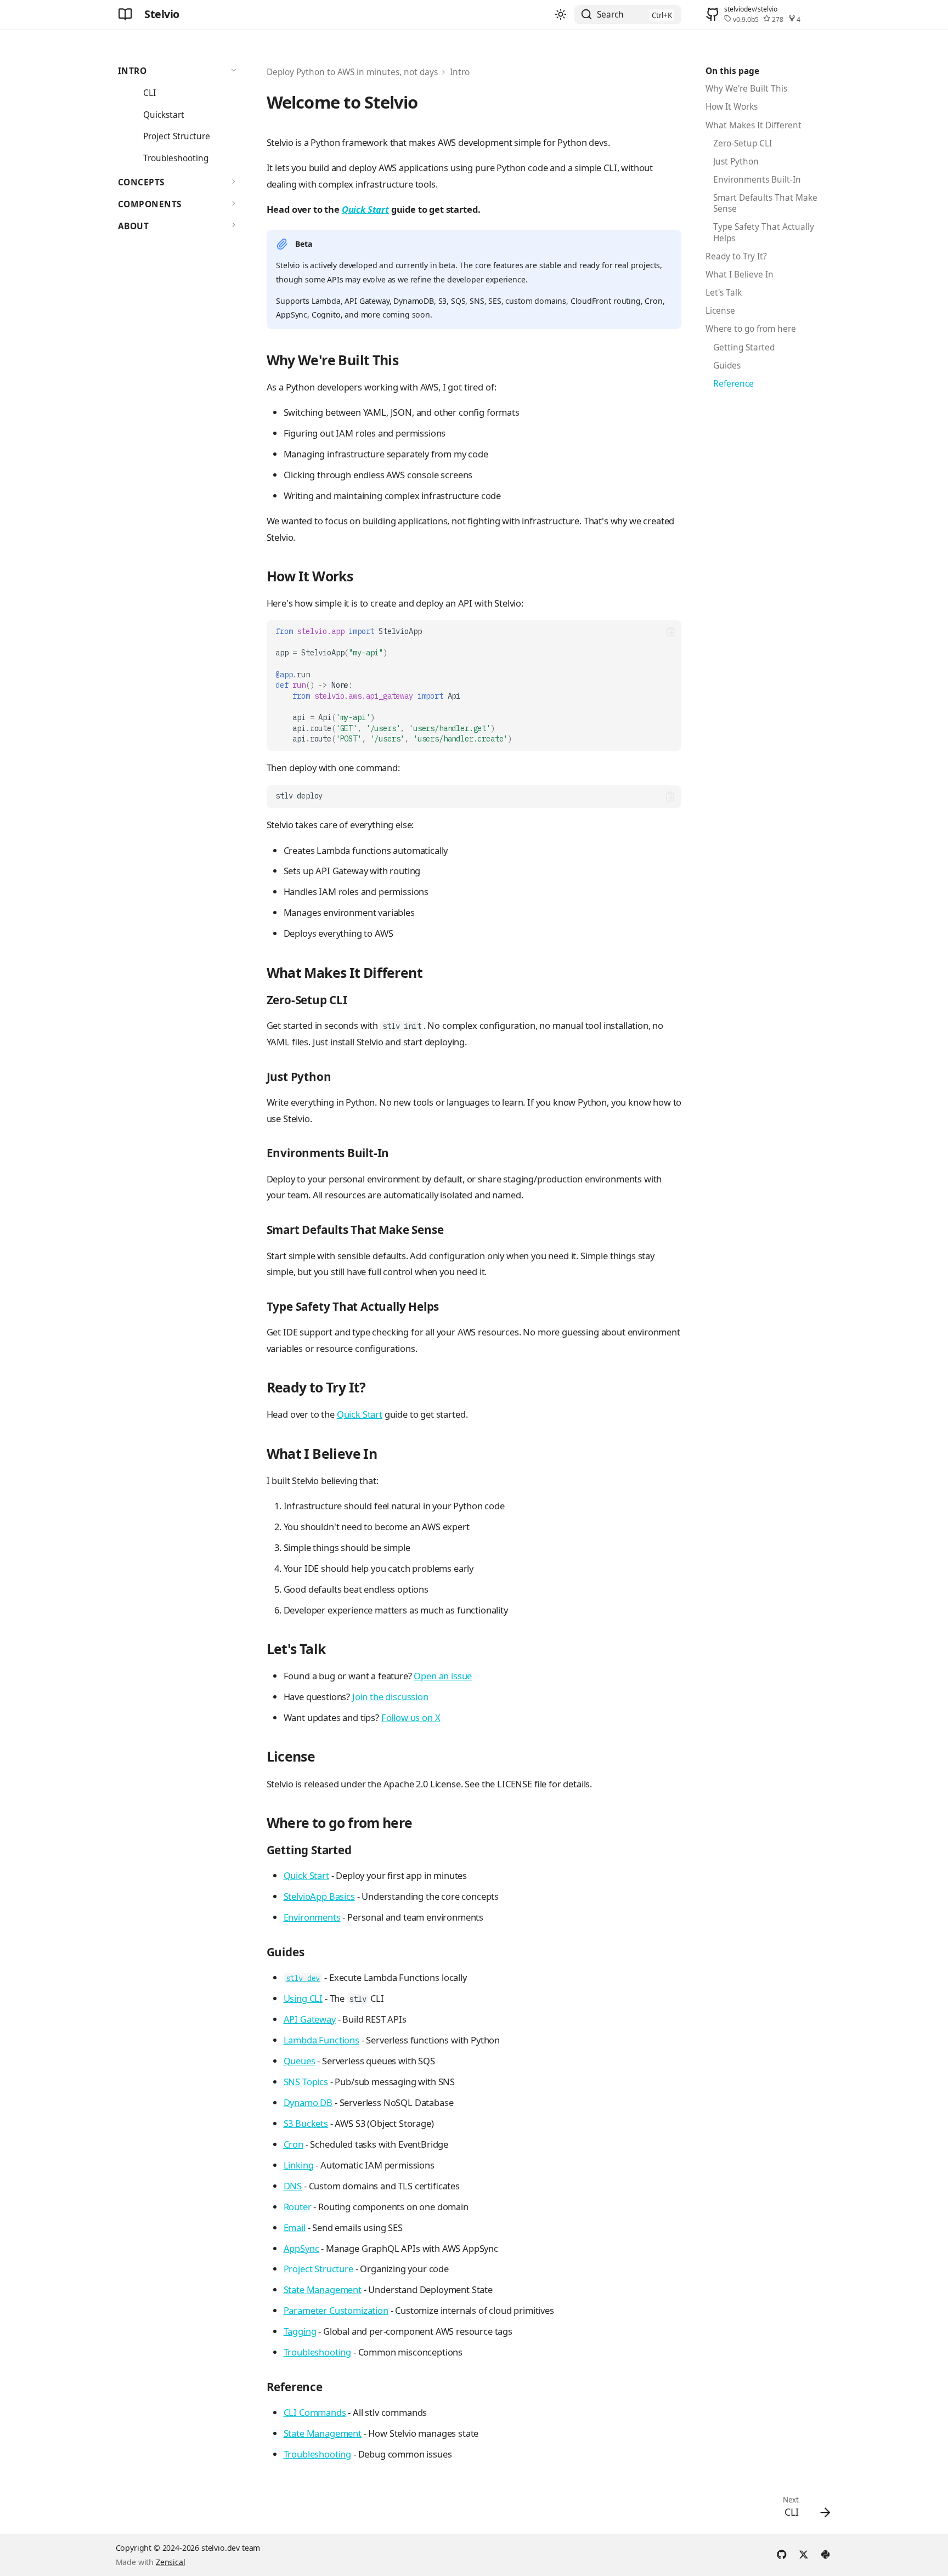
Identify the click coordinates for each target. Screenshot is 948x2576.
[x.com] (803, 2553)
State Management (323, 2289)
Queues (300, 2061)
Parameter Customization (336, 2310)
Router (298, 2207)
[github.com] (781, 2553)
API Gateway (310, 2019)
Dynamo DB (308, 2102)
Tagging (300, 2331)
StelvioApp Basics (319, 1896)
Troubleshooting (318, 2352)
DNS (293, 2186)
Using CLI (303, 1998)
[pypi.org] (825, 2553)
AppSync (301, 2248)
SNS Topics (306, 2082)
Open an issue (443, 1676)
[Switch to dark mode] (561, 15)
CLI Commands (315, 2412)
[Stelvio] (125, 14)
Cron (294, 2144)
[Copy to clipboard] (670, 632)
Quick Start (365, 209)
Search (610, 15)
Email (295, 2227)
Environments (312, 1917)
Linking (299, 2165)
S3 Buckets (306, 2123)
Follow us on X (411, 1717)
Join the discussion (390, 1697)
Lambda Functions (321, 2040)
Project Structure (318, 2269)
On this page (732, 71)
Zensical (171, 2562)
